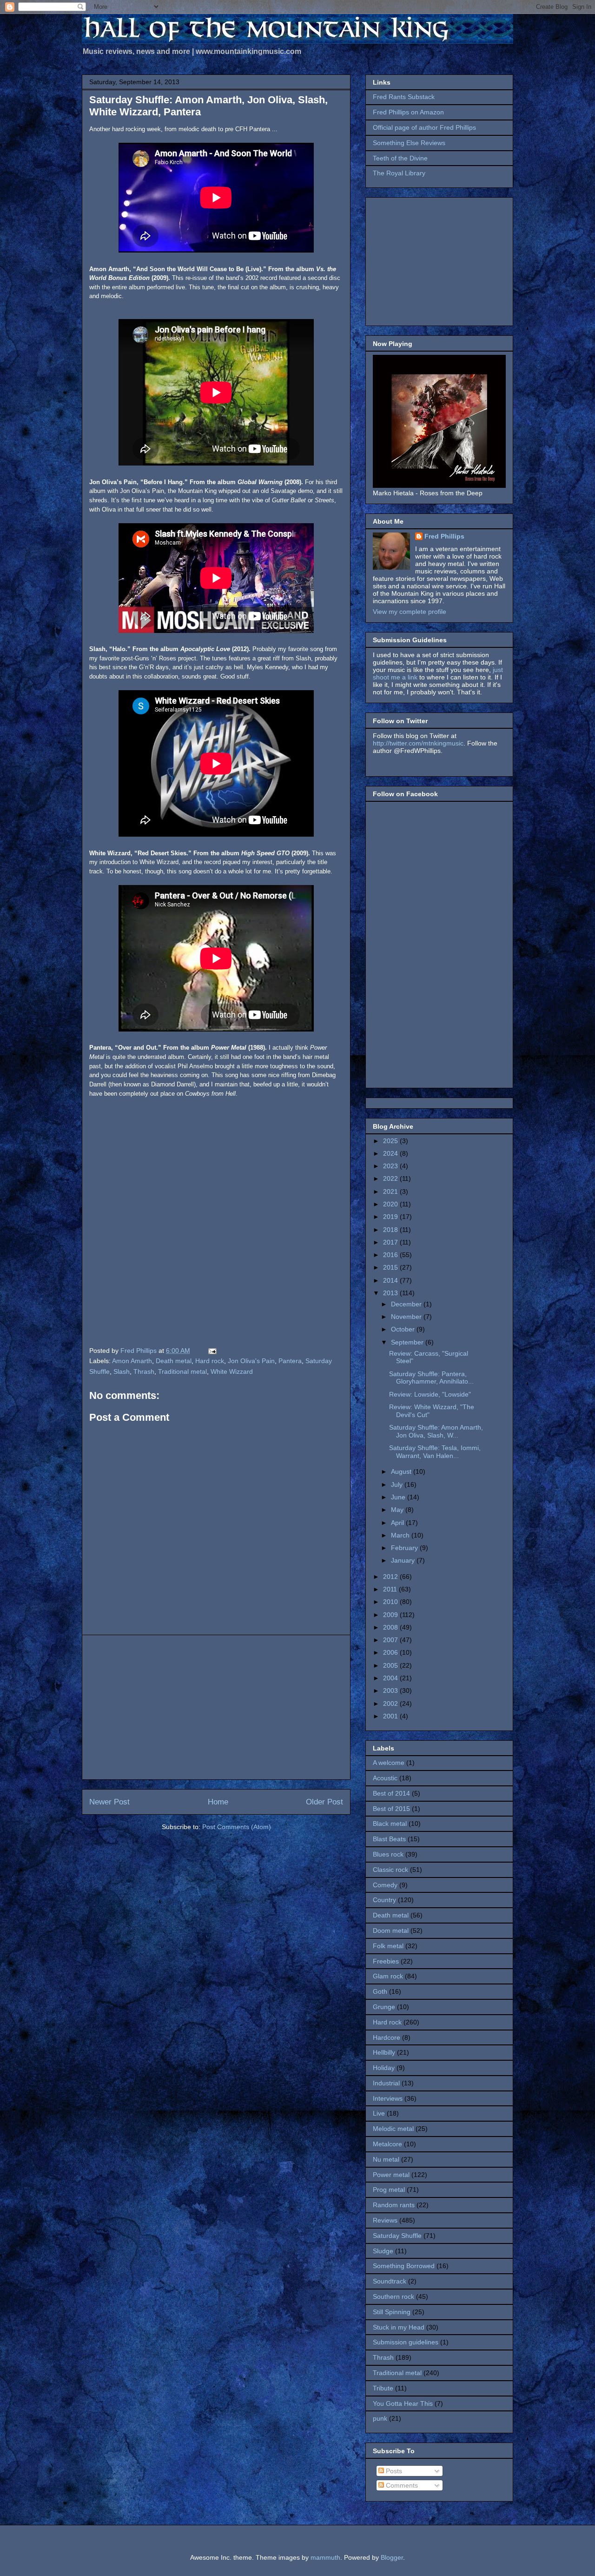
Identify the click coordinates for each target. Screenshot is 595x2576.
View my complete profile (410, 612)
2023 (391, 1166)
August (402, 1471)
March (401, 1535)
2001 (391, 1716)
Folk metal (388, 1946)
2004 (391, 1678)
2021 (391, 1191)
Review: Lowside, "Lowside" (430, 1394)
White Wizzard (232, 1371)
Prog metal (389, 2190)
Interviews (388, 2098)
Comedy (385, 1885)
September (408, 1342)
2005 (391, 1665)
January (404, 1560)
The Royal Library (399, 173)
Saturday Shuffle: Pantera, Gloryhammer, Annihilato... (431, 1378)
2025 (391, 1141)
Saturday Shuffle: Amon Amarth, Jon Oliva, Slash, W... (436, 1431)
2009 (391, 1615)
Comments (401, 2485)
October (404, 1329)
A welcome (389, 1763)
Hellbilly (384, 2052)
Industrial (386, 2083)
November (407, 1317)
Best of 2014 (391, 1793)
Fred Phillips (444, 536)
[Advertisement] (216, 1707)
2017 (391, 1242)
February (405, 1548)
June (399, 1497)
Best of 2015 (391, 1809)
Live (379, 2113)
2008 (391, 1627)
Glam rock (388, 1976)
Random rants (394, 2205)
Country (384, 1900)
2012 (391, 1577)
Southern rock (393, 2296)
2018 (391, 1230)
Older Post (324, 1802)
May (398, 1510)
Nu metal (386, 2159)
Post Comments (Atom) (237, 1827)
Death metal (174, 1361)
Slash (122, 1371)
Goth (380, 1991)
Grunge (384, 2007)
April (398, 1523)
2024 (391, 1153)
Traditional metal (182, 1371)
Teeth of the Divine (400, 158)
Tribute (383, 2388)
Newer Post (109, 1802)
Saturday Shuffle (397, 2236)
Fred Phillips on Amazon (408, 112)
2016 (391, 1255)
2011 (391, 1589)
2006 (391, 1652)
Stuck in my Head (399, 2327)
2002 (391, 1704)
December (407, 1304)
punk (380, 2418)
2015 (391, 1267)
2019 (391, 1217)
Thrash (144, 1371)
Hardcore (387, 2037)
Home (218, 1802)
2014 (391, 1280)
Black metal (390, 1824)
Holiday (384, 2068)
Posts (393, 2471)
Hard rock (210, 1361)
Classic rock (390, 1870)
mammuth (325, 2557)
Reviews (385, 2220)
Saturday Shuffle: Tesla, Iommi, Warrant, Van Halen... (435, 1452)
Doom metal (391, 1930)
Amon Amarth (132, 1361)
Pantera (290, 1361)
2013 (391, 1293)
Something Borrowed (404, 2266)
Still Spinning (392, 2312)
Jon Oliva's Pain (251, 1361)
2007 (391, 1640)
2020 (391, 1204)
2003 (391, 1691)
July (398, 1484)
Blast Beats (389, 1839)
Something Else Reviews (409, 143)
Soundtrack (390, 2281)
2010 (391, 1602)
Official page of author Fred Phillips (424, 127)
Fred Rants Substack (404, 97)
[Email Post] (212, 1351)
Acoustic (385, 1778)
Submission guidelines (406, 2342)
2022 (391, 1178)
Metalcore (387, 2144)
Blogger (392, 2557)
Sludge (383, 2251)
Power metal (391, 2175)
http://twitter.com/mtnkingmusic (418, 743)
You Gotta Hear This (403, 2403)
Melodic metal (393, 2129)
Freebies (386, 1961)
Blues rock (388, 1854)
